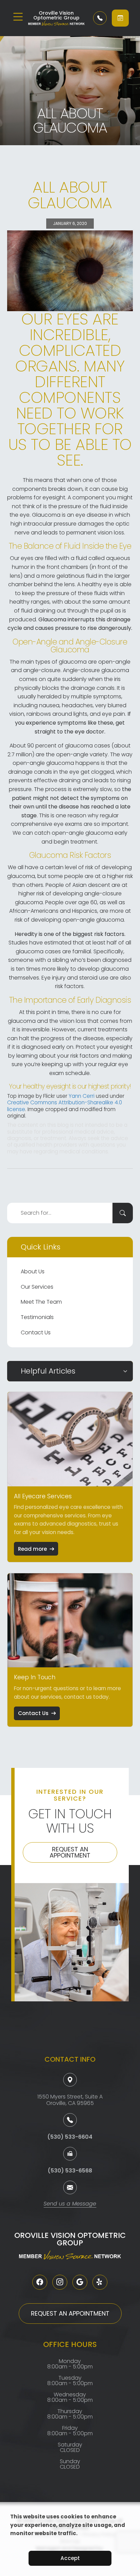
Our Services (37, 1287)
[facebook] (40, 2282)
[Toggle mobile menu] (18, 17)
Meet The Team (41, 1302)
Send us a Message (70, 2204)
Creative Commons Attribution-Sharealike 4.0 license (65, 1106)
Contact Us (36, 1332)
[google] (80, 2282)
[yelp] (100, 2282)
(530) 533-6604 (70, 2137)
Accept (70, 2558)
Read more (32, 1549)
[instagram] (60, 2282)
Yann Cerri (82, 1096)
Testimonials (37, 1317)
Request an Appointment (70, 1852)
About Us (33, 1271)
